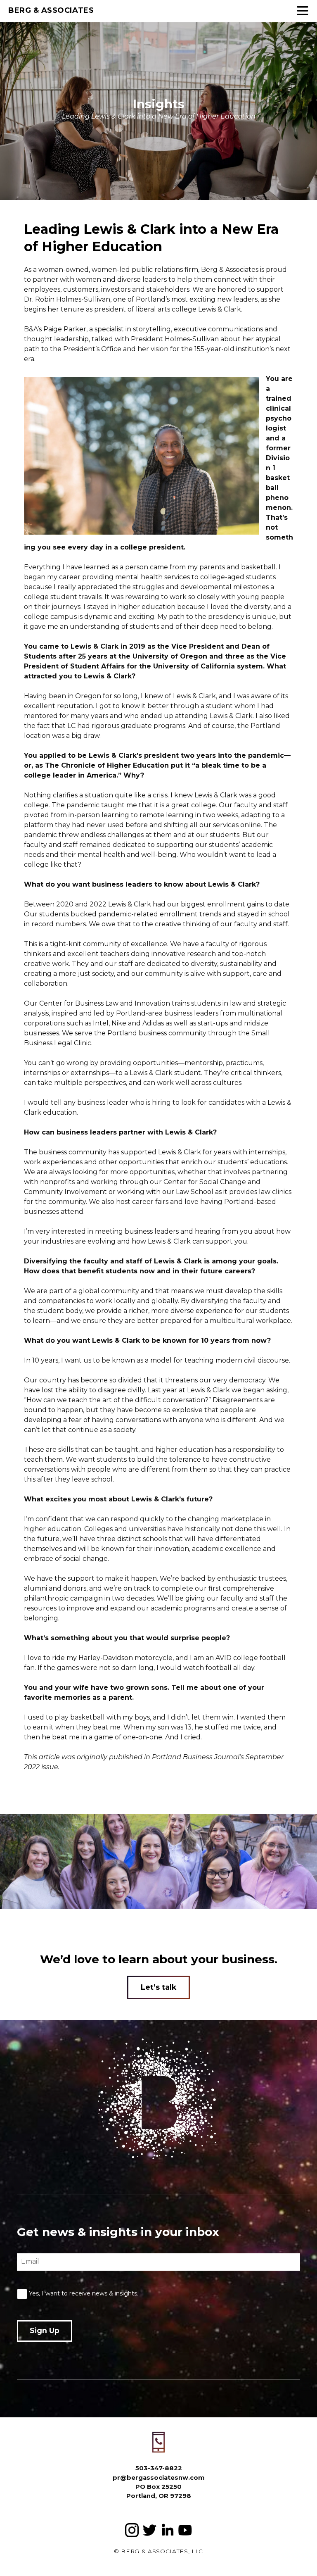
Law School (195, 1192)
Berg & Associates (51, 10)
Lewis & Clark (220, 309)
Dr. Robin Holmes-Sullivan (67, 299)
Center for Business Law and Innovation (105, 1003)
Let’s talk (158, 1987)
